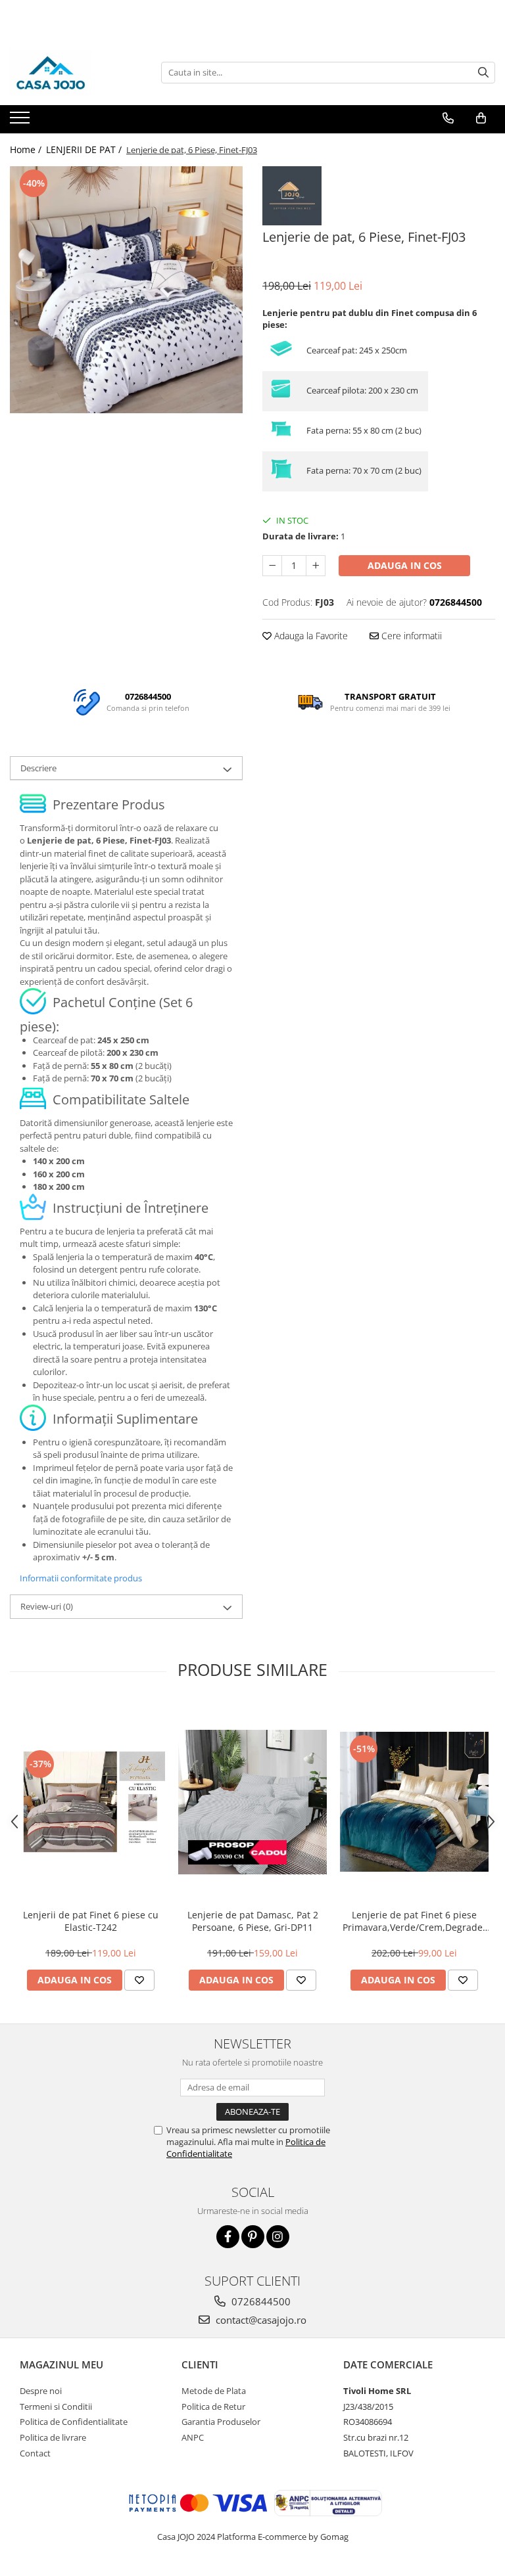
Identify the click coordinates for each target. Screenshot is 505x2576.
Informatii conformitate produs (81, 1578)
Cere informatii (410, 636)
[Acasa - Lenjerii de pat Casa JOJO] (76, 72)
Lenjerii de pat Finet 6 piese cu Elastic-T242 (91, 1921)
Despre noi (41, 2391)
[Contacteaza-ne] (448, 118)
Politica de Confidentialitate (74, 2422)
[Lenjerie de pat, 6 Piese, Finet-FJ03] (126, 290)
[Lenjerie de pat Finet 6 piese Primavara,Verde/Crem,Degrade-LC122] (414, 1802)
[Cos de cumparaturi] (481, 118)
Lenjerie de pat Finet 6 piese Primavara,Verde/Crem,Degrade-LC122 (414, 1921)
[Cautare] (483, 73)
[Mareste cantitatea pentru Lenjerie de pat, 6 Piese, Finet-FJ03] (316, 566)
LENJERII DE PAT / (85, 149)
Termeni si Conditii (56, 2407)
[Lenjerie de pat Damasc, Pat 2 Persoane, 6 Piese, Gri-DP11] (252, 1802)
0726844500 (260, 2301)
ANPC (193, 2437)
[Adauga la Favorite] (139, 1980)
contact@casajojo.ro (260, 2320)
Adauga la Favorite (310, 636)
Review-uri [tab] (47, 1606)
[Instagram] (278, 2237)
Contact (35, 2453)
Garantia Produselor (221, 2422)
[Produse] (21, 122)
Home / (27, 149)
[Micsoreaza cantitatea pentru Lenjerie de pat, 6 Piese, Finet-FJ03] (272, 566)
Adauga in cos (405, 565)
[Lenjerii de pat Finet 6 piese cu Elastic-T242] (91, 1802)
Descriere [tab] (38, 768)
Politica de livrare (53, 2437)
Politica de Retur (213, 2407)
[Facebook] (228, 2237)
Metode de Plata (214, 2391)
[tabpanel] (126, 290)
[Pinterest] (253, 2237)
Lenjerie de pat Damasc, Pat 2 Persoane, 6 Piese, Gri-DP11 (253, 1921)
